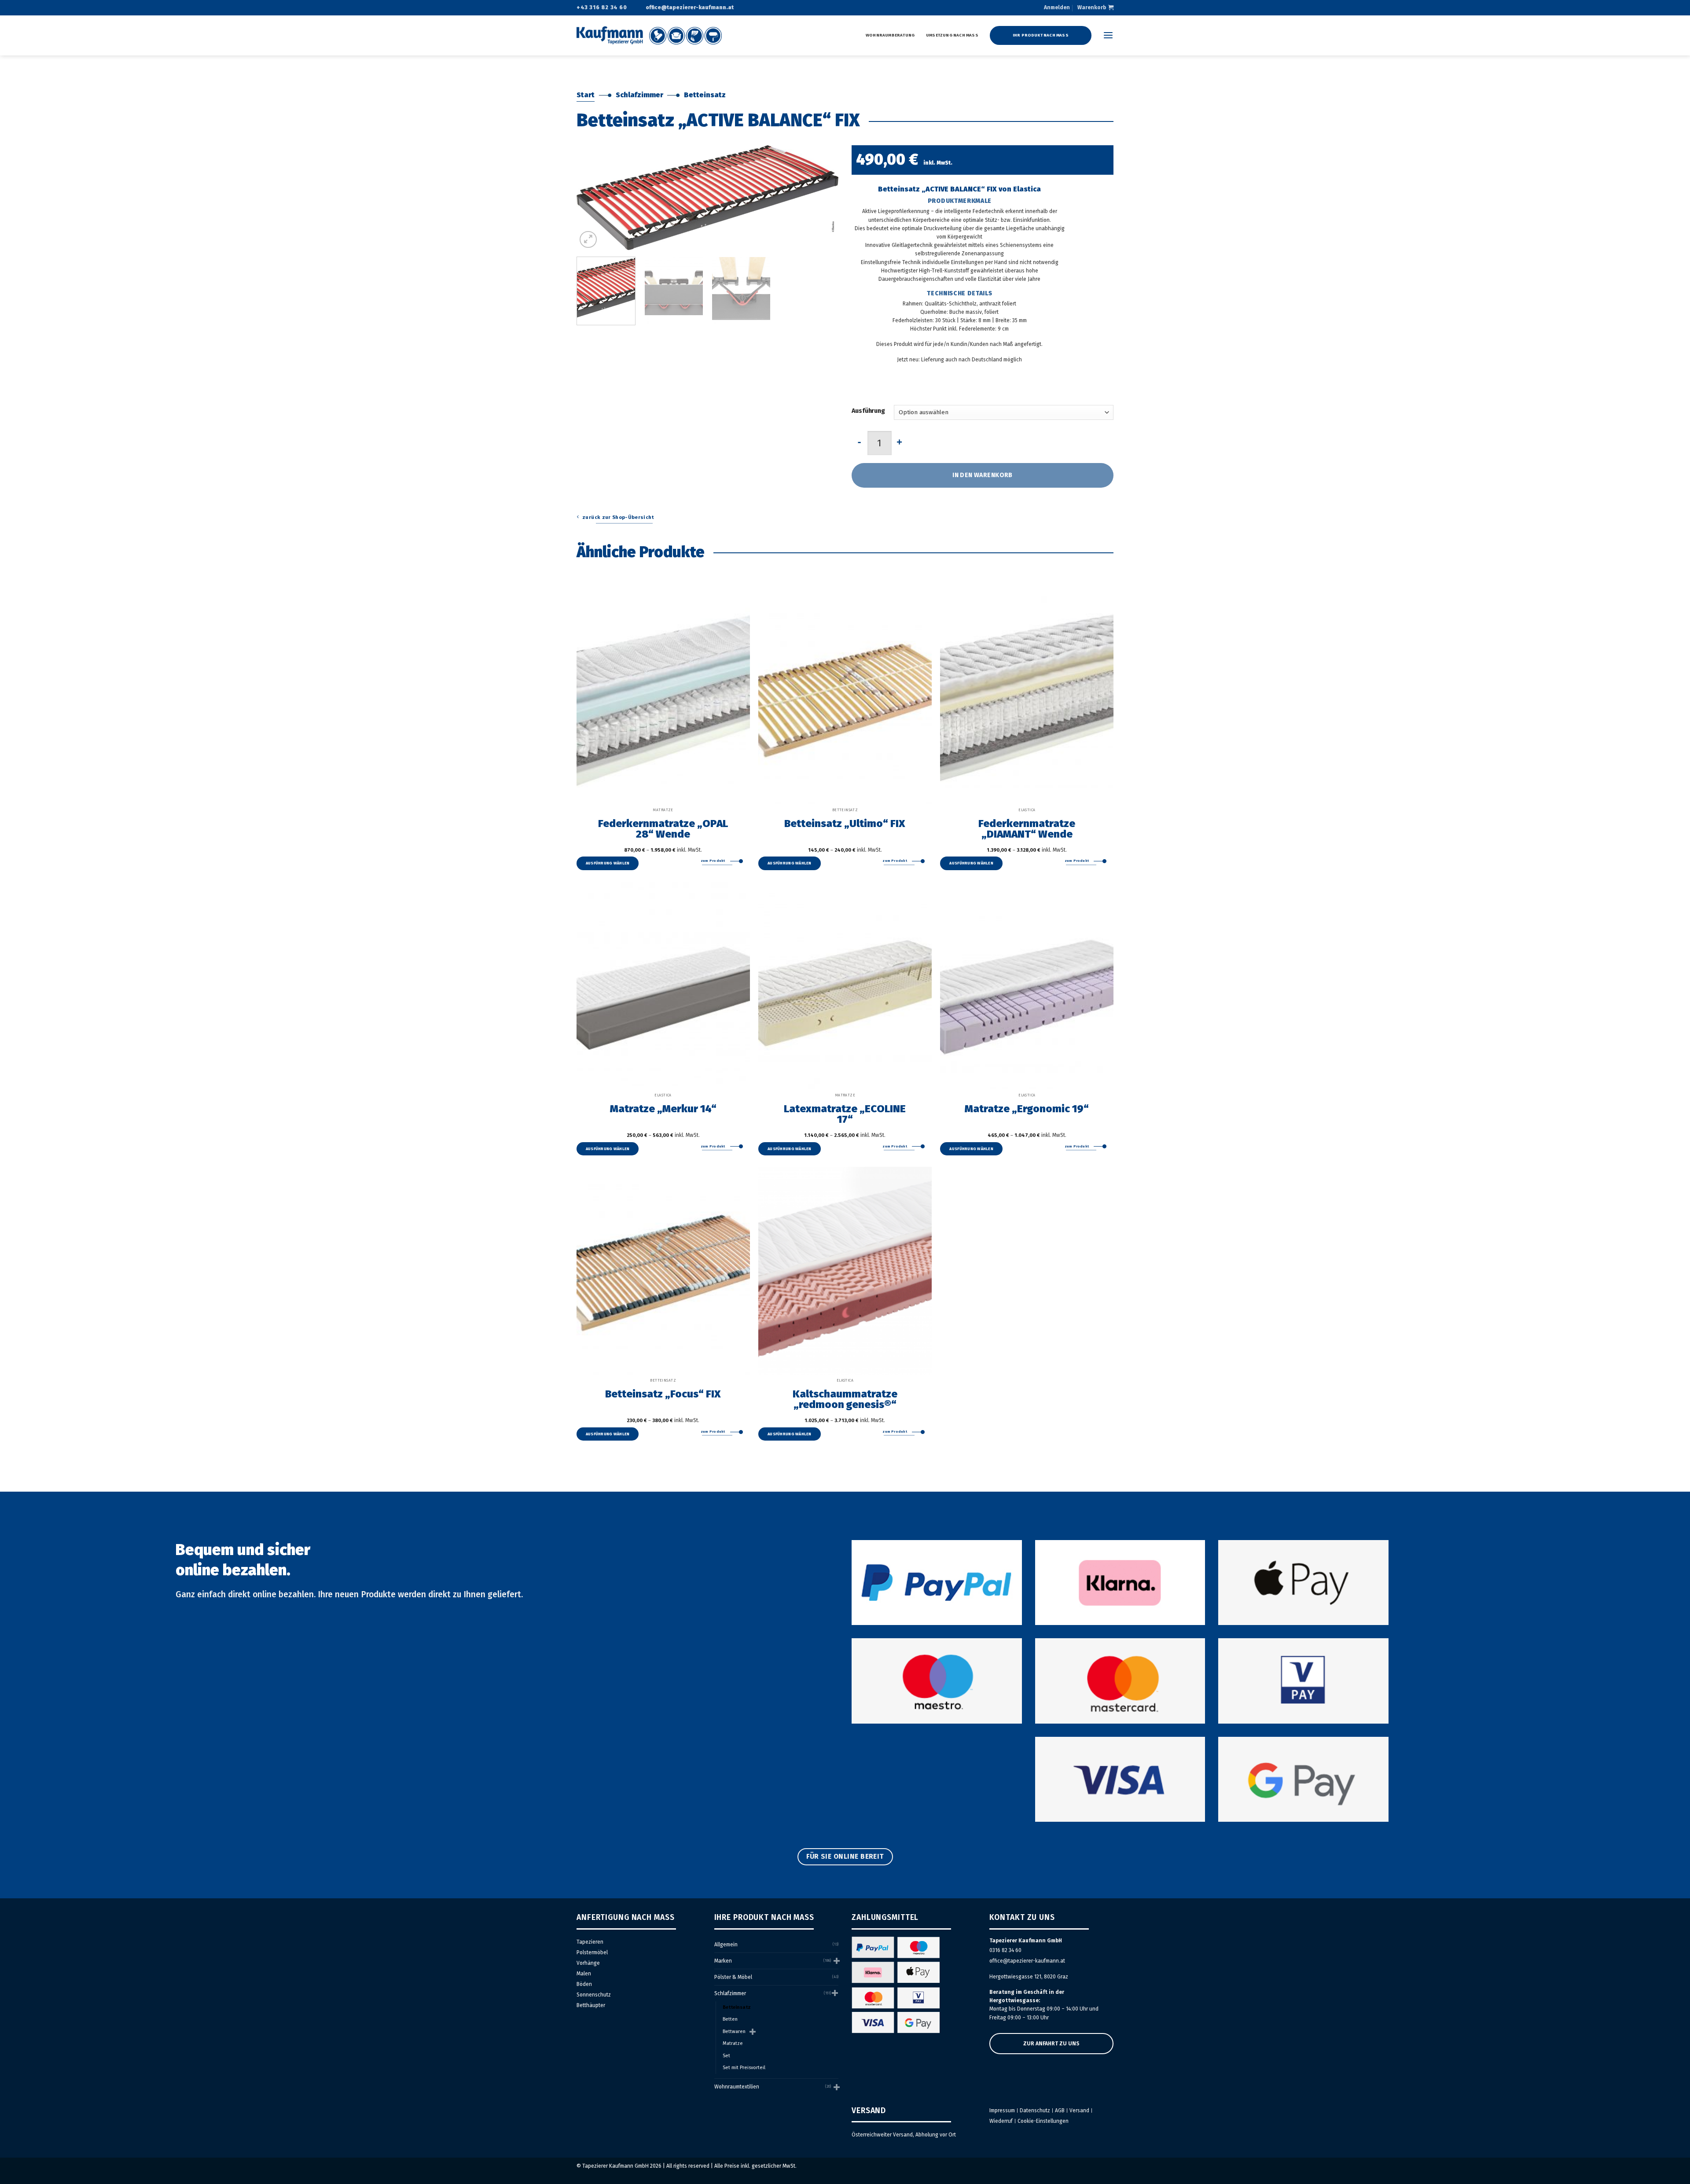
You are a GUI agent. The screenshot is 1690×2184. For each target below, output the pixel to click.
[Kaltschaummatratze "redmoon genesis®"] (845, 1271)
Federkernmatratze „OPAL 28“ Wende (663, 828)
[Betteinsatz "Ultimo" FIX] (845, 700)
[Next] (822, 198)
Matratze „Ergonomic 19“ (1027, 1108)
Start (586, 95)
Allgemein (726, 1945)
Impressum (1002, 2110)
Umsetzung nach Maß (952, 35)
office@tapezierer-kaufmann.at (1027, 1961)
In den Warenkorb (983, 475)
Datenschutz (1035, 2110)
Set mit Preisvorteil (744, 2068)
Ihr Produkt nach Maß (1041, 35)
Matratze (733, 2043)
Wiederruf (1001, 2121)
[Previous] (593, 198)
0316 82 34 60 (1005, 1950)
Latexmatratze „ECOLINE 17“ (845, 1114)
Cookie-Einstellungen (1043, 2121)
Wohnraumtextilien (737, 2087)
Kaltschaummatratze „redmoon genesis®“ (845, 1399)
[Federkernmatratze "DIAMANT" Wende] (1027, 700)
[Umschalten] (836, 1961)
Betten (730, 2019)
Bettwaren (734, 2031)
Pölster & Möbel (733, 1977)
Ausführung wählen (608, 863)
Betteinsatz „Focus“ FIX (663, 1393)
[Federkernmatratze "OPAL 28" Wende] (663, 700)
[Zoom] (588, 240)
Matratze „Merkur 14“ (663, 1108)
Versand (1079, 2110)
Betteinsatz (705, 95)
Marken (723, 1961)
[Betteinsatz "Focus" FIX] (663, 1271)
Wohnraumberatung (890, 35)
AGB (1060, 2110)
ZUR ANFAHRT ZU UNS (1051, 2044)
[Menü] (1108, 35)
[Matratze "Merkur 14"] (663, 985)
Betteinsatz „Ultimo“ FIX (845, 823)
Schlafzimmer (639, 95)
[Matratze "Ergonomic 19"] (1027, 985)
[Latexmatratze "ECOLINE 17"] (845, 985)
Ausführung (868, 411)
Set (726, 2056)
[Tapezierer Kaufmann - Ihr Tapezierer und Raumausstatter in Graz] (649, 35)
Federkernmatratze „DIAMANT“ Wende (1027, 828)
